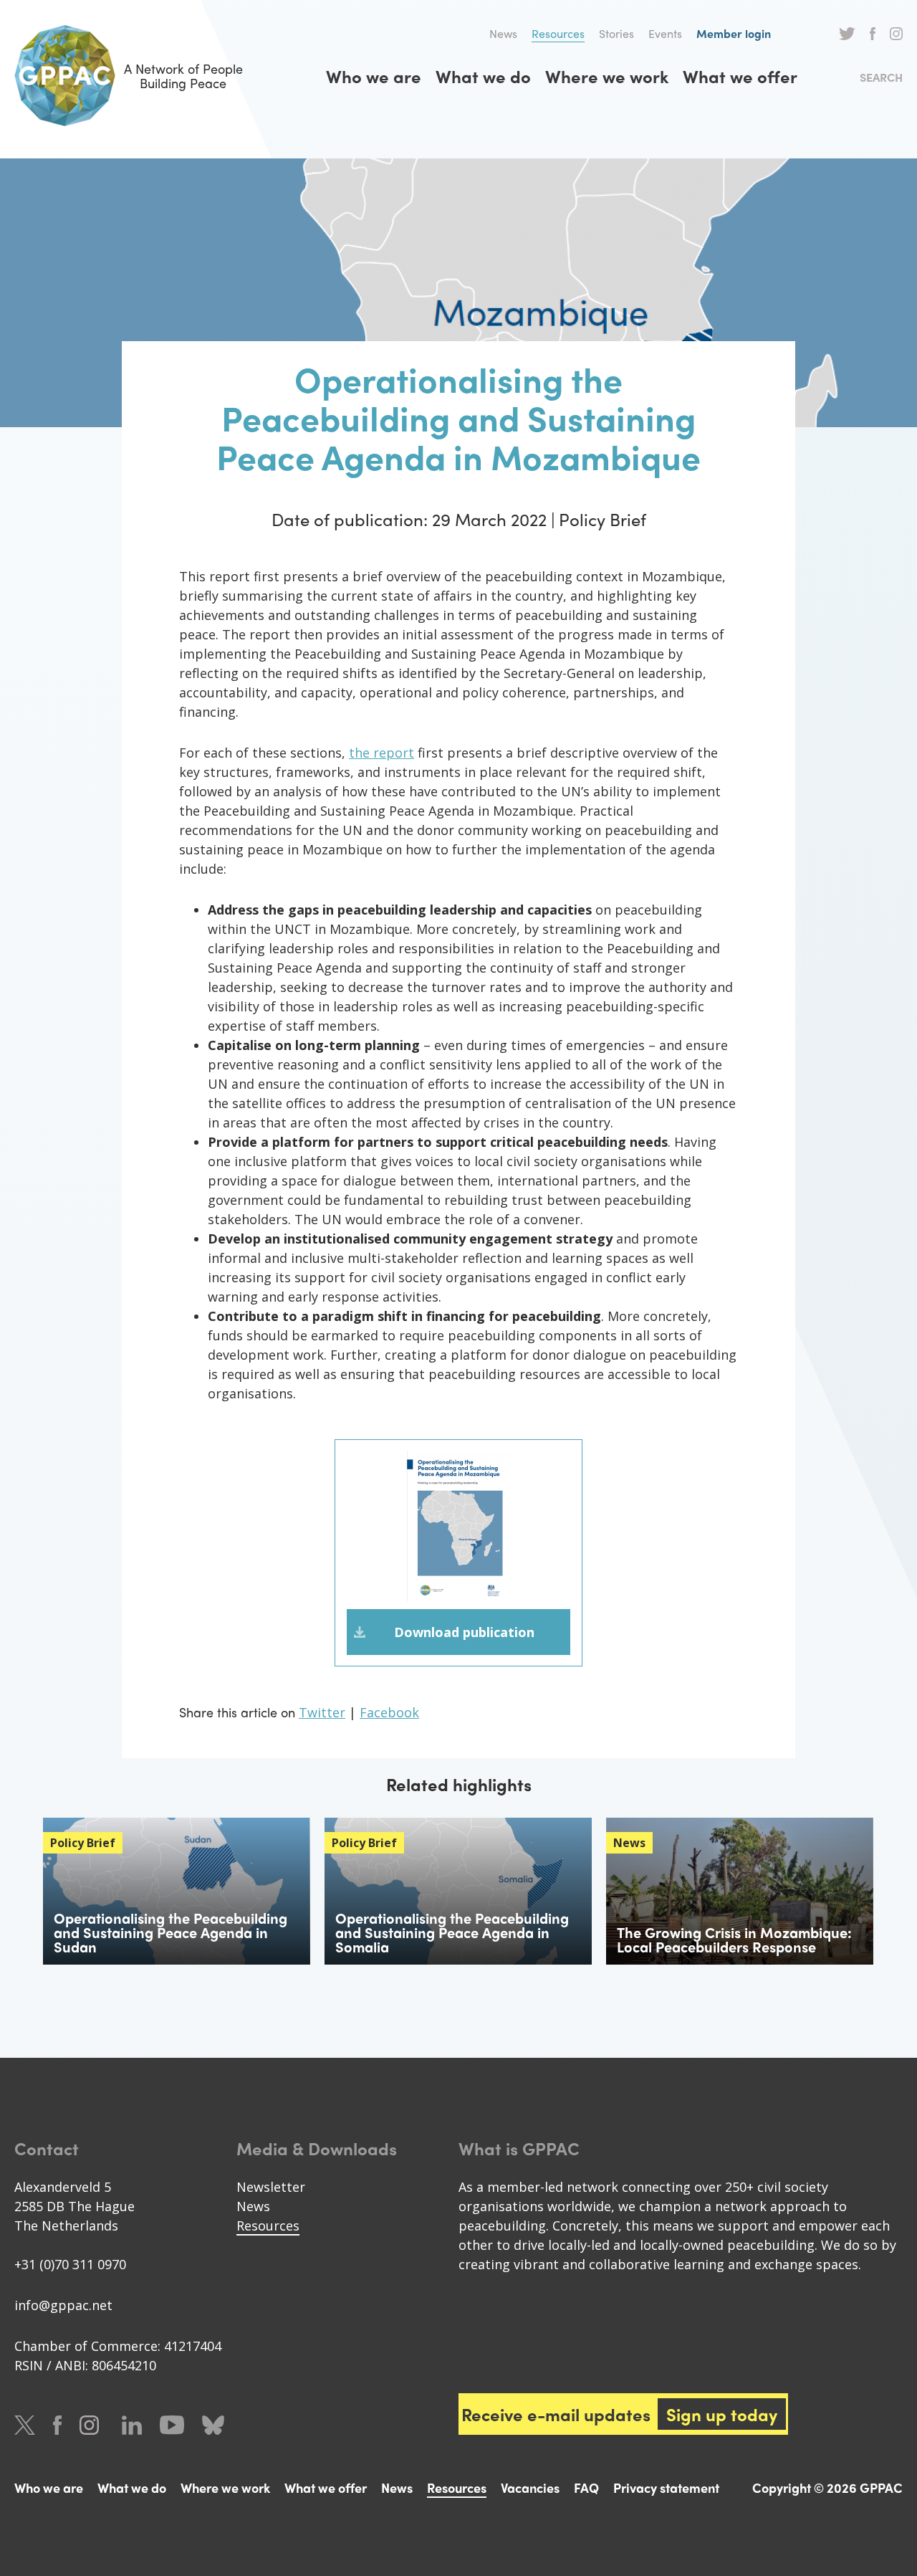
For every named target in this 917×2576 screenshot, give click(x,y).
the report (381, 753)
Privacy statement (666, 2487)
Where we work (607, 76)
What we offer (740, 76)
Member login (734, 33)
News (503, 33)
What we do (483, 76)
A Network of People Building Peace (183, 76)
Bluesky (213, 2425)
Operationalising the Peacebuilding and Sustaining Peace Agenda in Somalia (452, 1932)
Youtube (172, 2425)
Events (665, 33)
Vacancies (530, 2487)
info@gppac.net (63, 2305)
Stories (616, 33)
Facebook (873, 34)
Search (881, 77)
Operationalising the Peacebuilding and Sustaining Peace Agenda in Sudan (171, 1932)
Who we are (374, 76)
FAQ (586, 2487)
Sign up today (722, 2414)
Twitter (847, 34)
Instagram (896, 34)
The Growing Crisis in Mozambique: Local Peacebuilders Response (734, 1939)
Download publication (464, 1632)
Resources (558, 33)
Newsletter (271, 2187)
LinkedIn (132, 2425)
